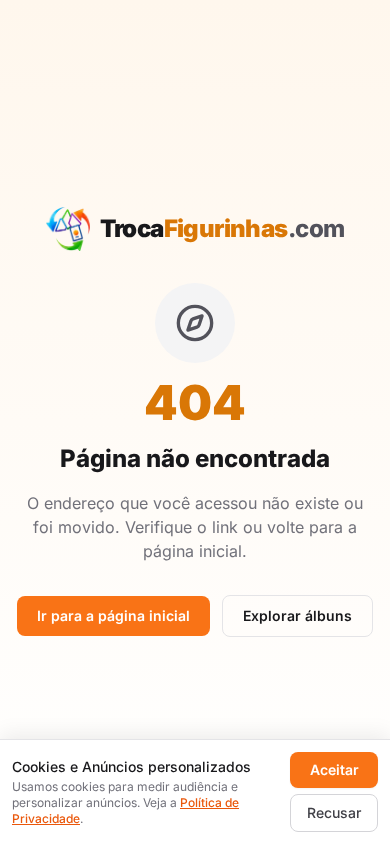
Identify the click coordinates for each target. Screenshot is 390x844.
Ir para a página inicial (113, 615)
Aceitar (334, 769)
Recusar (334, 812)
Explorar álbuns (297, 615)
